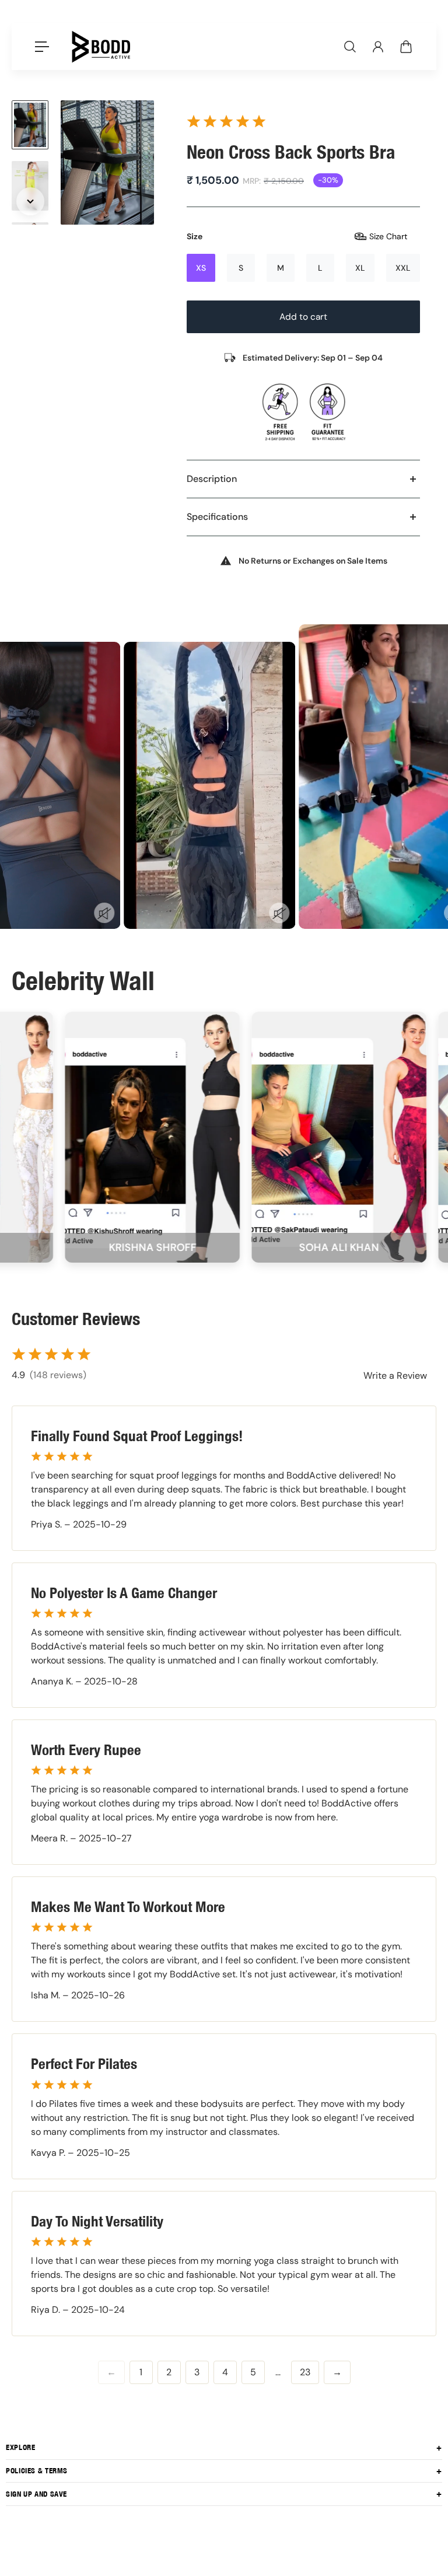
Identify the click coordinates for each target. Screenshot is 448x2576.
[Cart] (406, 47)
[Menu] (42, 47)
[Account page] (378, 47)
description (212, 479)
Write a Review (395, 1376)
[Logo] (101, 47)
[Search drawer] (350, 47)
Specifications (217, 517)
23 (305, 2372)
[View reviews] (226, 121)
